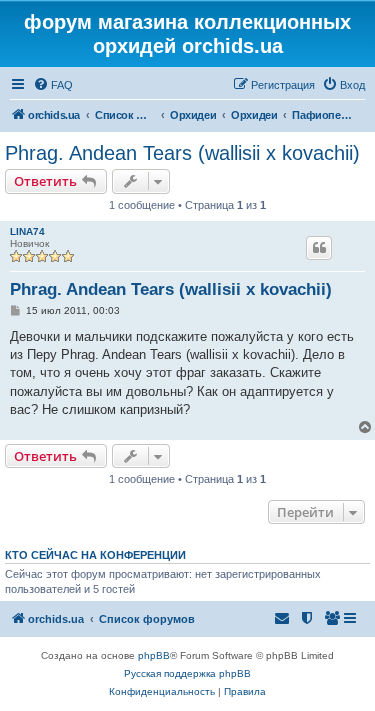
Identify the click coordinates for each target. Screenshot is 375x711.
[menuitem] (53, 85)
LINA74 (27, 231)
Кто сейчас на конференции (95, 555)
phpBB (154, 655)
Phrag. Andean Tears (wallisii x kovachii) (182, 153)
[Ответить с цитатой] (319, 248)
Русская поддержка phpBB (187, 673)
